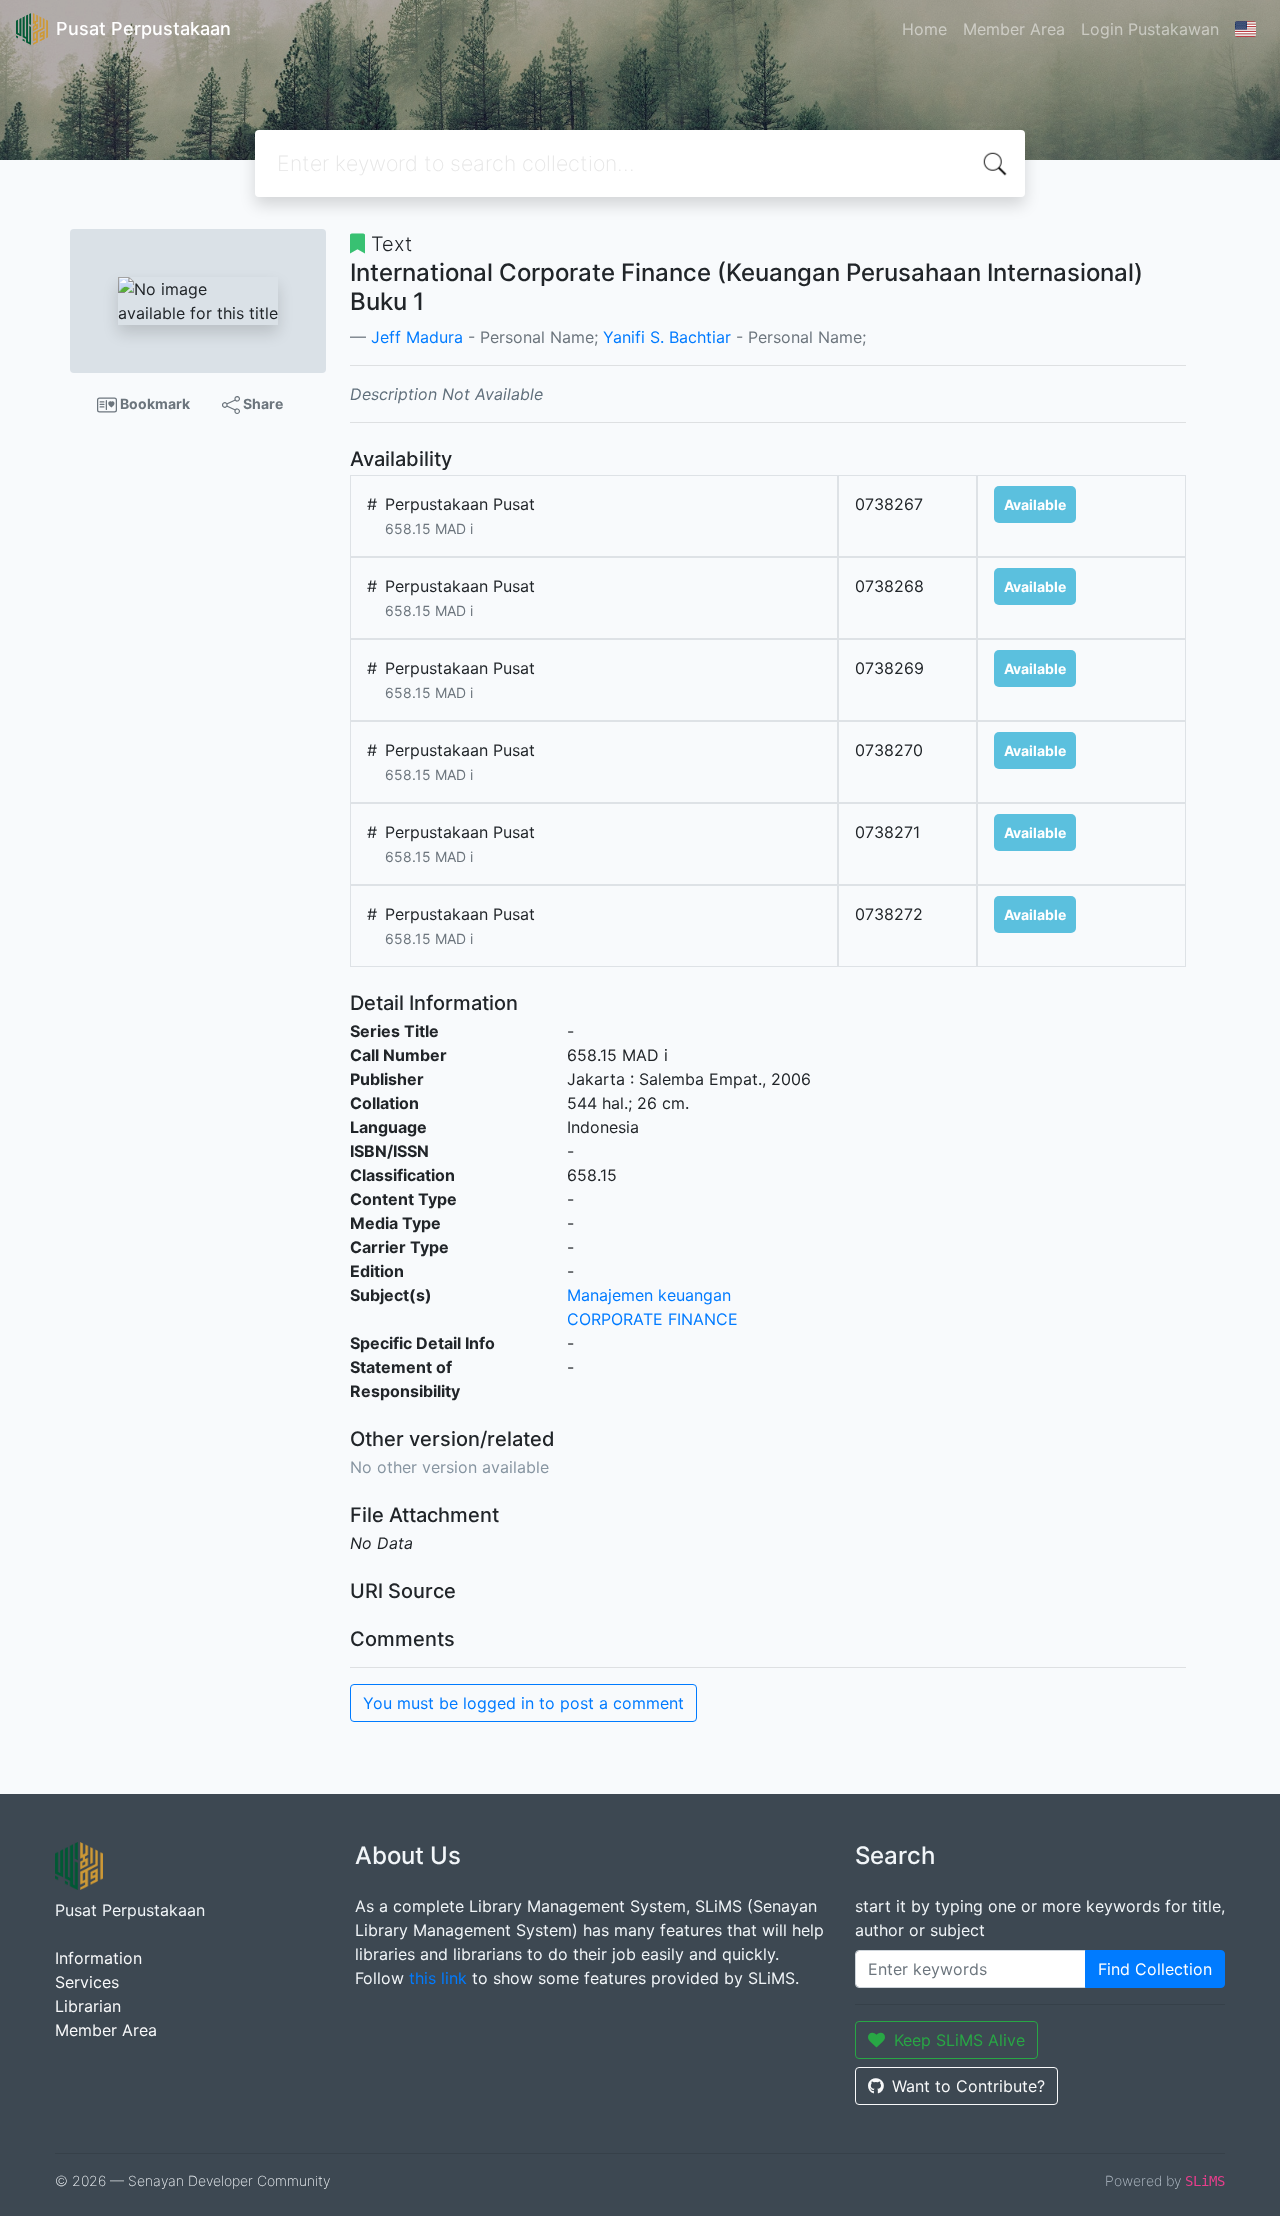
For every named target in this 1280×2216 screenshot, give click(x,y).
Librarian (88, 2006)
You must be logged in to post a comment (523, 1703)
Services (87, 1982)
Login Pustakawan (1150, 29)
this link (438, 1978)
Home (924, 29)
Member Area (1014, 29)
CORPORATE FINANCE (652, 1319)
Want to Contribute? (968, 2086)
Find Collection (1155, 1969)
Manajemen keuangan (649, 1295)
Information (98, 1958)
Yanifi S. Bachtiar (667, 337)
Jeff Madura (417, 337)
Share (261, 403)
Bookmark (153, 403)
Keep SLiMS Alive (959, 2040)
